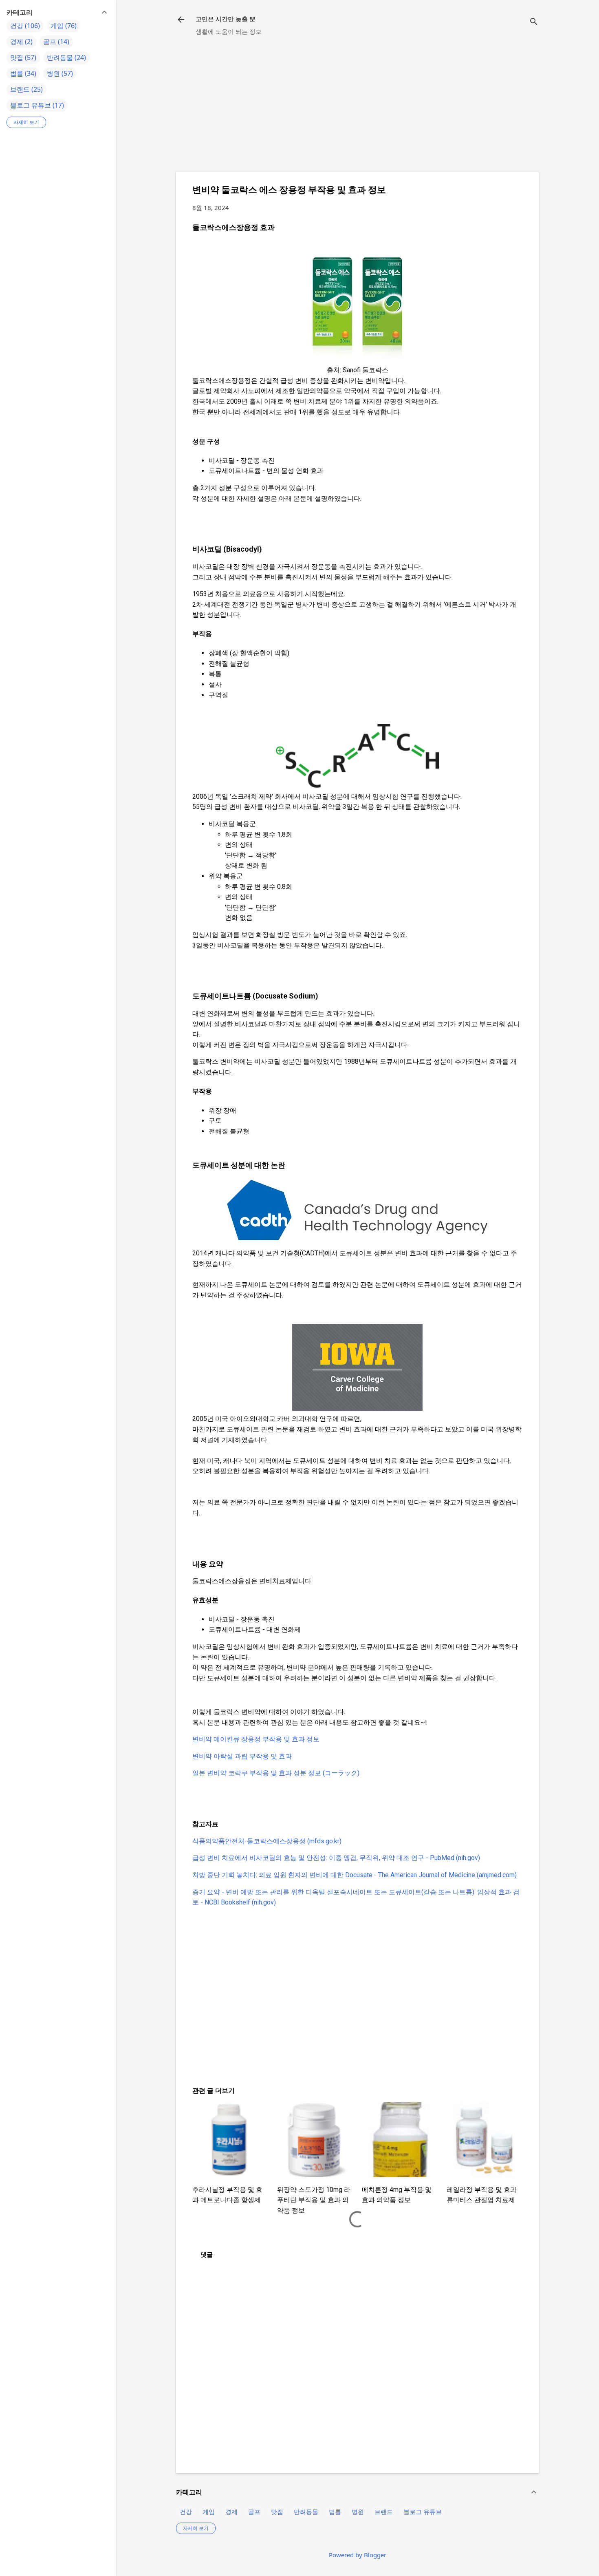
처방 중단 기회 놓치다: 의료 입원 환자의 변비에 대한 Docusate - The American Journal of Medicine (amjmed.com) (355, 1875)
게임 (209, 2512)
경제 (231, 2512)
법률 (335, 2512)
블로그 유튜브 (423, 2512)
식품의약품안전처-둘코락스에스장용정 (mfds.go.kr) (267, 1841)
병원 (358, 2512)
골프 (254, 2512)
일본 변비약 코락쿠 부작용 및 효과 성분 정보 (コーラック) (276, 1773)
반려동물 (306, 2512)
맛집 (277, 2512)
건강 (186, 2512)
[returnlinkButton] (181, 20)
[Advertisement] (357, 108)
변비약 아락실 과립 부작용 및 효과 (242, 1756)
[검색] (534, 22)
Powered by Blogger (358, 2555)
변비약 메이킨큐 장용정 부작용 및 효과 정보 (256, 1739)
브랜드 (384, 2512)
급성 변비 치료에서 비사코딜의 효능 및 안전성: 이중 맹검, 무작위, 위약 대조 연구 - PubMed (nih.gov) (336, 1858)
